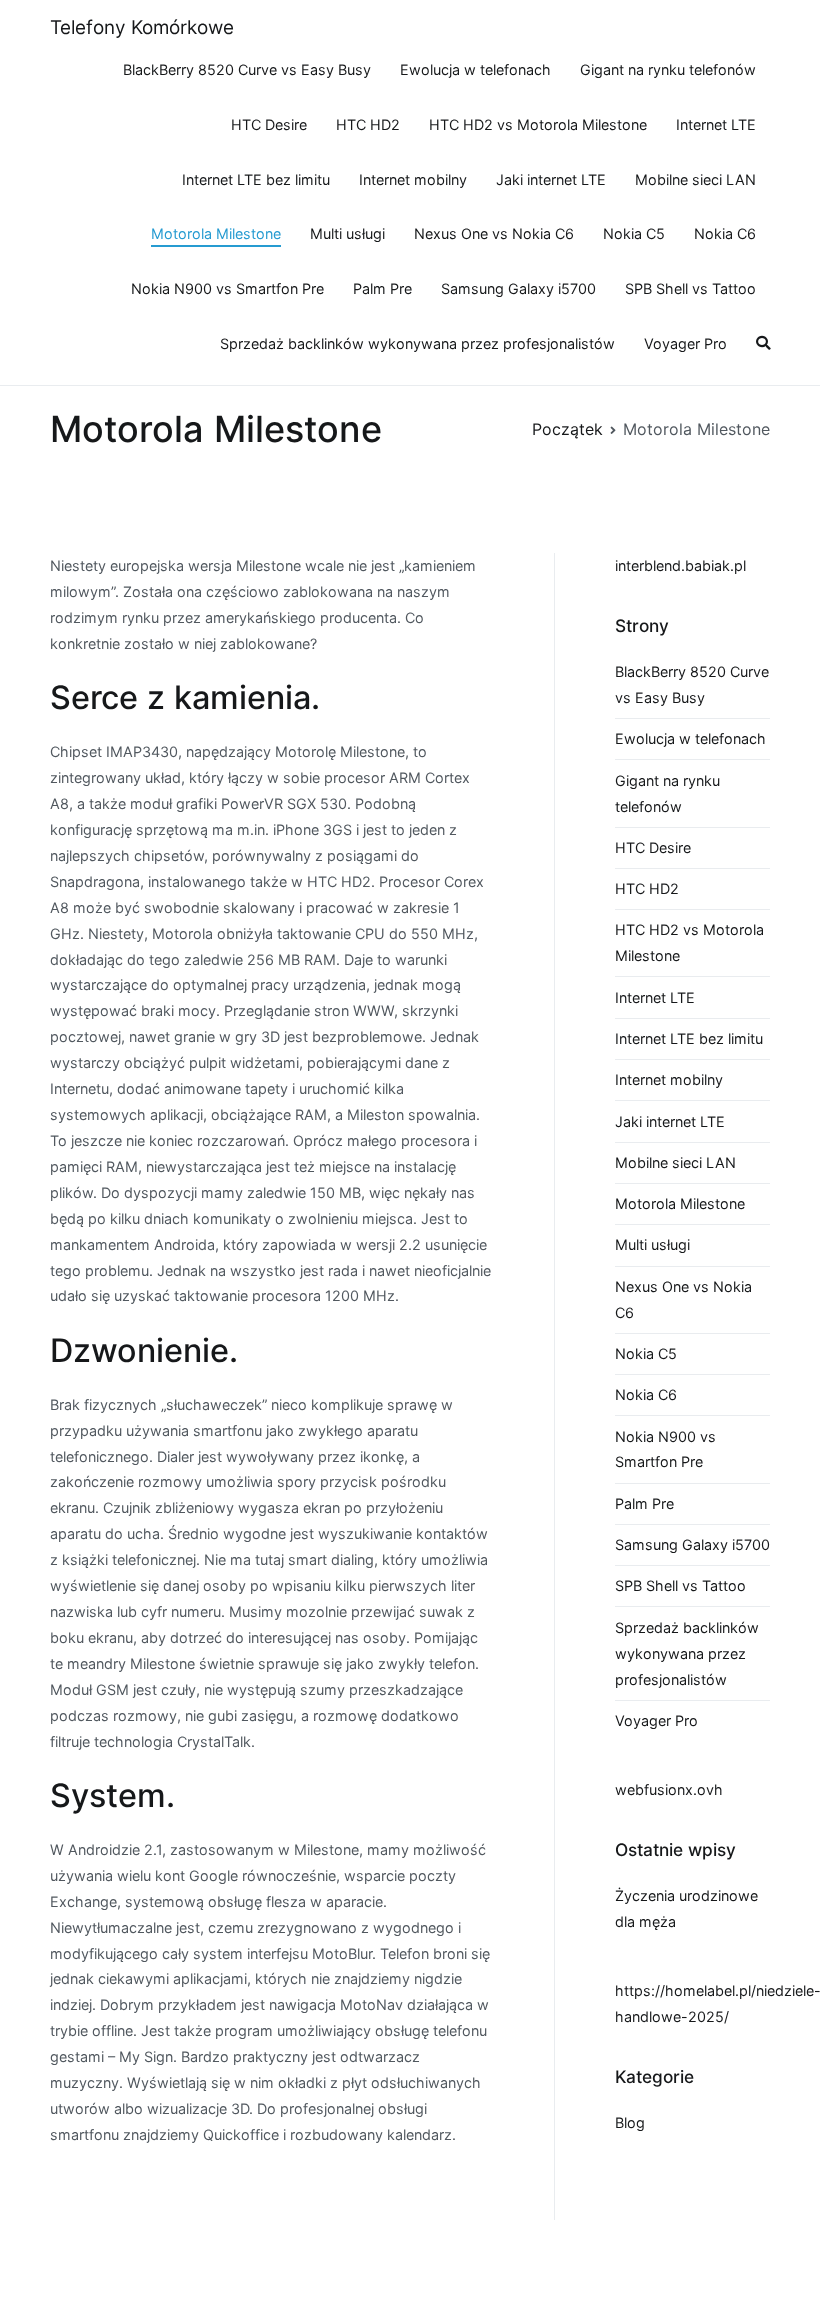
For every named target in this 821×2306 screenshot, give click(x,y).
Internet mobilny (413, 179)
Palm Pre (382, 288)
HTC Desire (269, 124)
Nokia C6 (725, 233)
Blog (630, 2122)
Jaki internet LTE (551, 179)
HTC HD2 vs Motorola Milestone (538, 124)
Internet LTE (716, 124)
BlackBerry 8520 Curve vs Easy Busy (247, 69)
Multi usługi (347, 233)
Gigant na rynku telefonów (668, 69)
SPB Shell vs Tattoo (690, 288)
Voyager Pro (685, 343)
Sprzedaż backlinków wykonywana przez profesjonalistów (417, 343)
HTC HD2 (368, 124)
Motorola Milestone (216, 233)
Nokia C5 (634, 233)
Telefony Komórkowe (142, 27)
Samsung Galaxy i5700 (518, 288)
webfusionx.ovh (669, 1789)
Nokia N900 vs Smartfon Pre (227, 288)
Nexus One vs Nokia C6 (494, 233)
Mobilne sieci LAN (695, 179)
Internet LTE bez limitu (256, 179)
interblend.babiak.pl (680, 565)
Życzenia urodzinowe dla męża (686, 1908)
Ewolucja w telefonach (475, 69)
